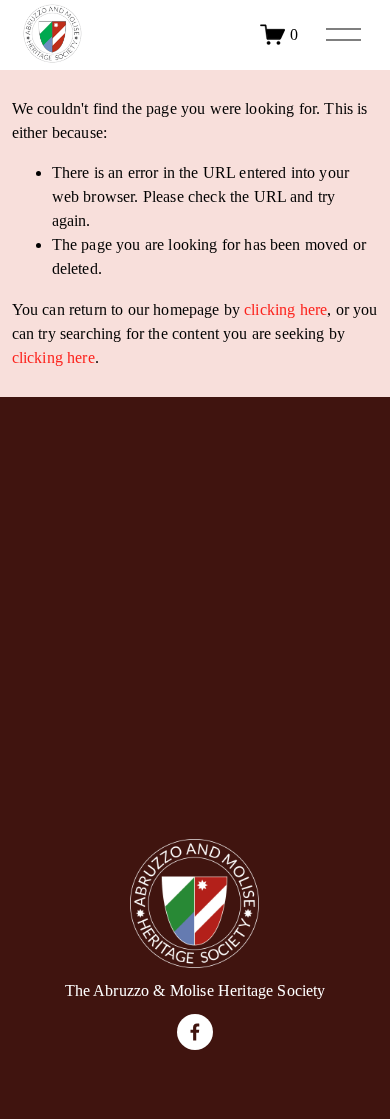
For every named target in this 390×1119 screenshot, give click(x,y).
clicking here (285, 309)
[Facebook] (195, 1032)
